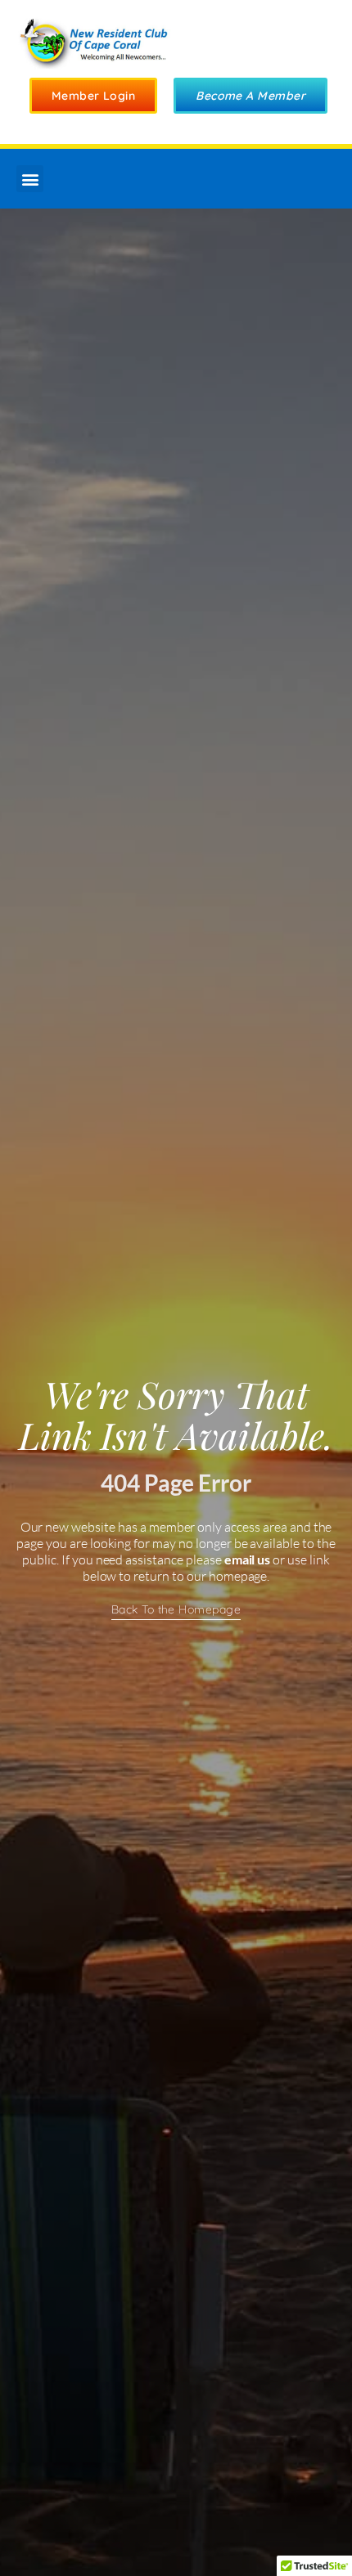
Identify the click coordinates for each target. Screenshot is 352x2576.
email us (248, 1559)
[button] (30, 179)
